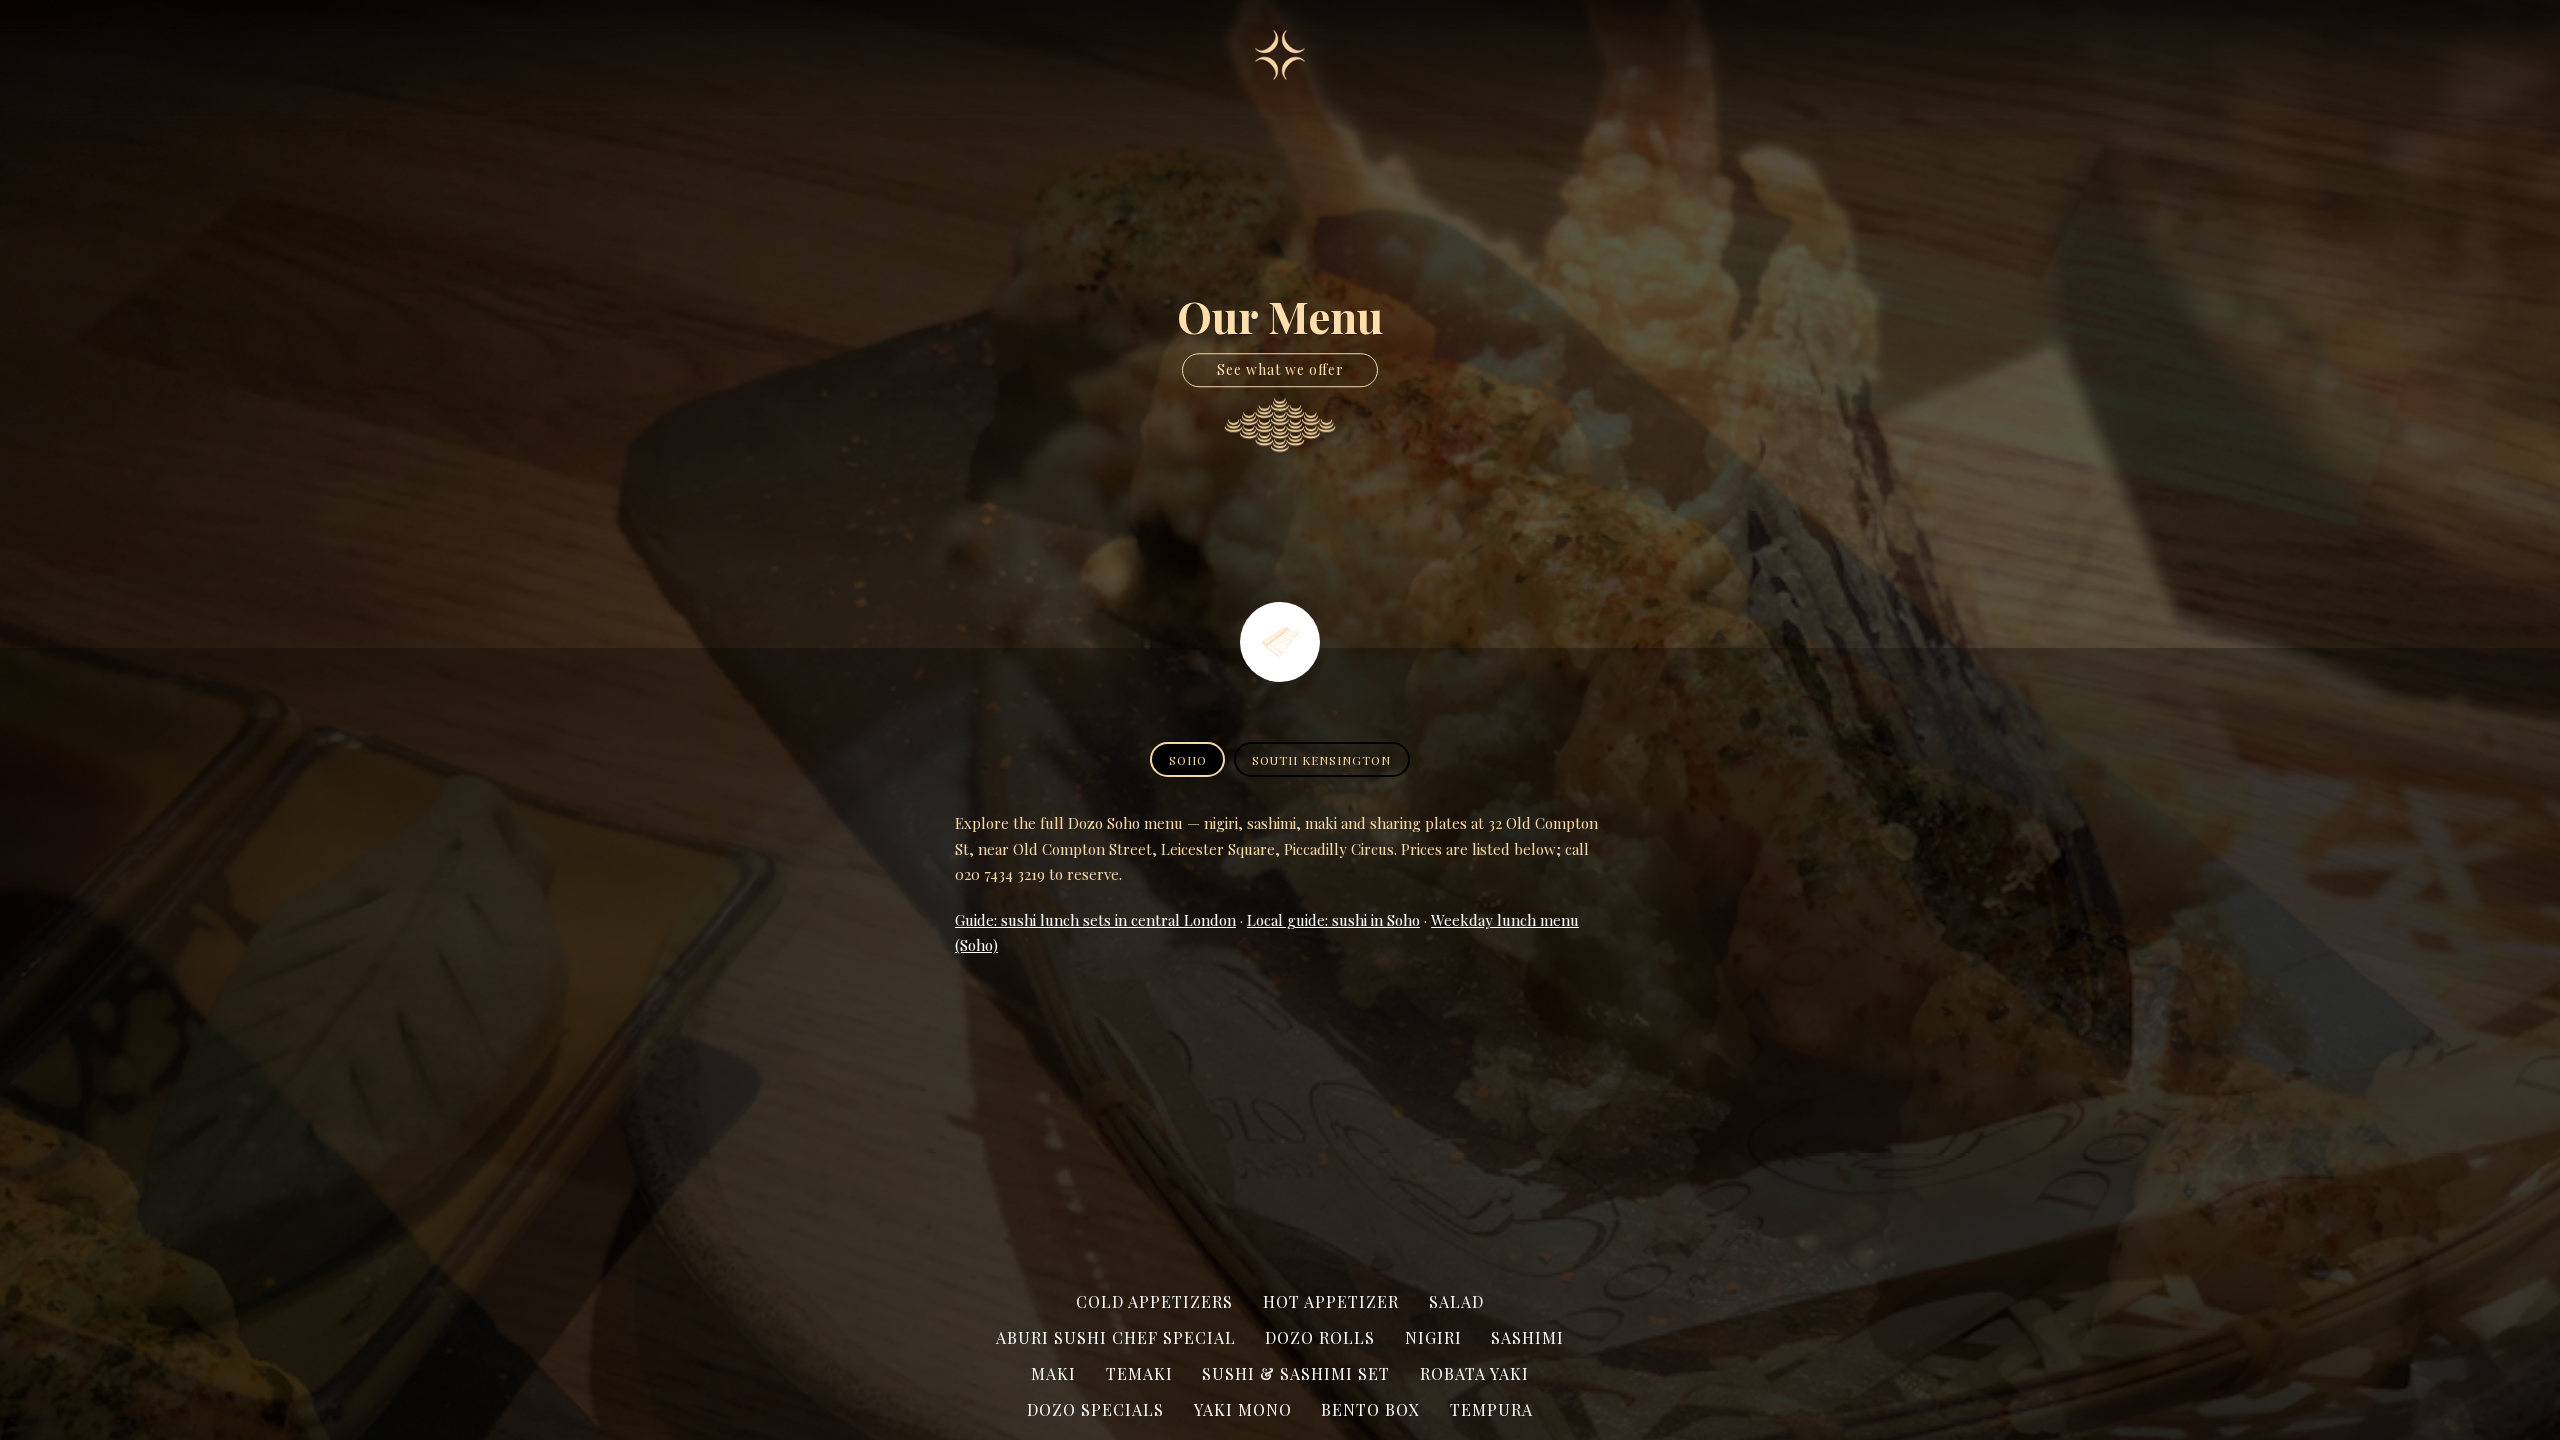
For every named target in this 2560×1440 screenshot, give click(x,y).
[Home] (1280, 55)
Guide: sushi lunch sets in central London (1095, 920)
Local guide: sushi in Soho (1333, 920)
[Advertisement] (1280, 1121)
